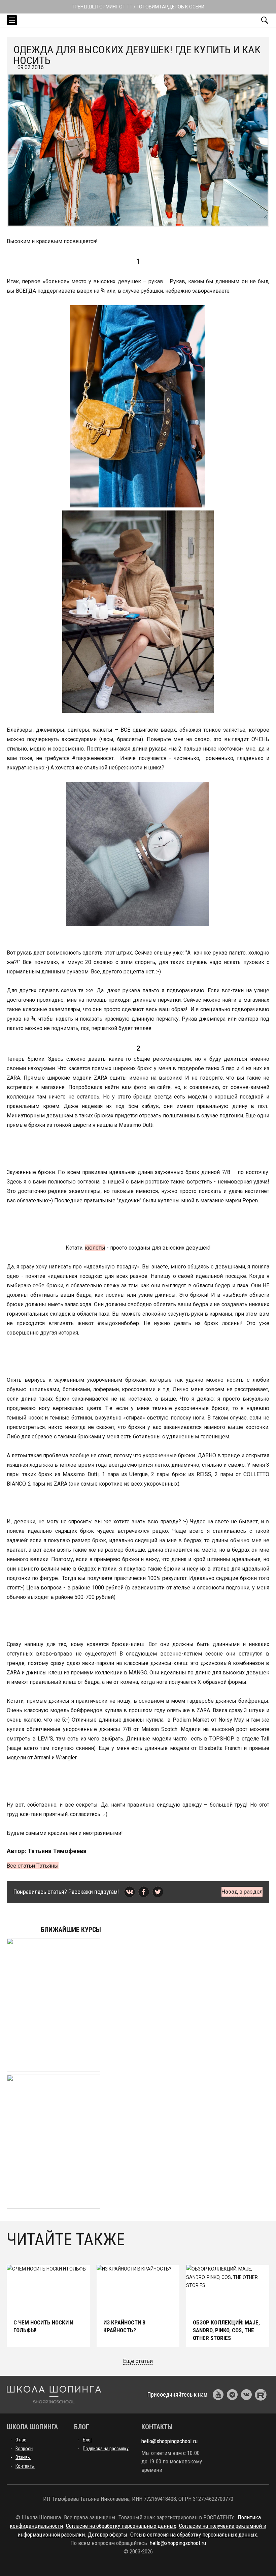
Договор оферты (108, 2535)
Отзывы (23, 2457)
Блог (88, 2440)
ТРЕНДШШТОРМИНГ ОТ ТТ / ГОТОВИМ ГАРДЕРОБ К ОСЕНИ (138, 7)
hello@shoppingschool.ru (169, 2441)
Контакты (25, 2466)
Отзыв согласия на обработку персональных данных (194, 2535)
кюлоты (95, 1248)
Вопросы (24, 2449)
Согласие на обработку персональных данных (121, 2526)
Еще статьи (138, 2361)
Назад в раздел (242, 1892)
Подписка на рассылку (106, 2449)
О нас (21, 2440)
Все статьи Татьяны (33, 1866)
